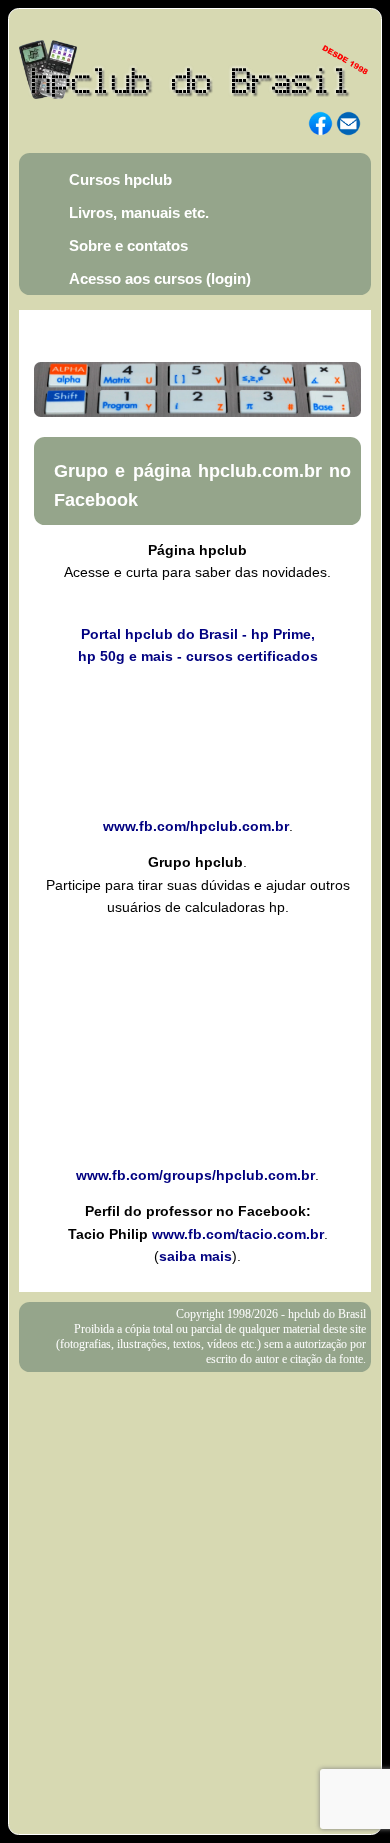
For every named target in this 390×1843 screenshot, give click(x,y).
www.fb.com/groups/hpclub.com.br (195, 1175)
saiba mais (195, 1256)
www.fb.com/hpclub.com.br (196, 826)
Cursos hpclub (120, 179)
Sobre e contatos (128, 245)
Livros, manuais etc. (139, 212)
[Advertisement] (195, 1577)
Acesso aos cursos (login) (160, 278)
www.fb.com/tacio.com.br (238, 1234)
